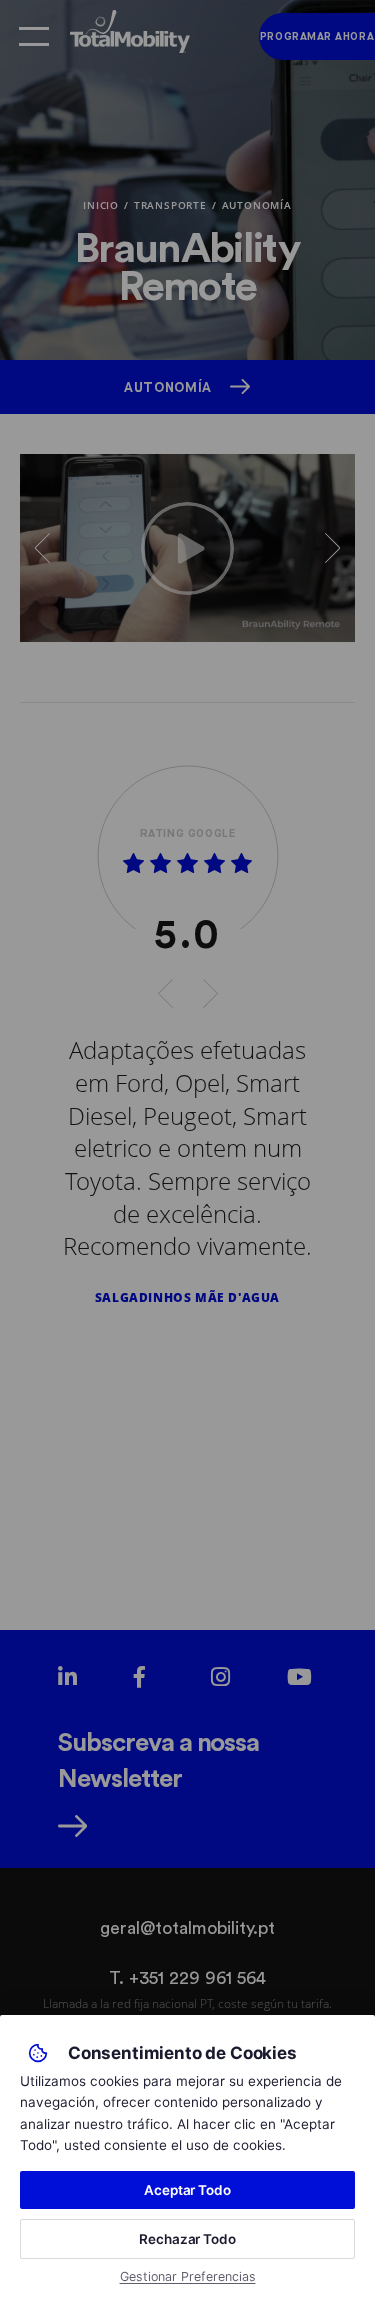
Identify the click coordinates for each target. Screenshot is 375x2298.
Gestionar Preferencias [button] (188, 2276)
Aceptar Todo (187, 2190)
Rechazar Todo (187, 2239)
